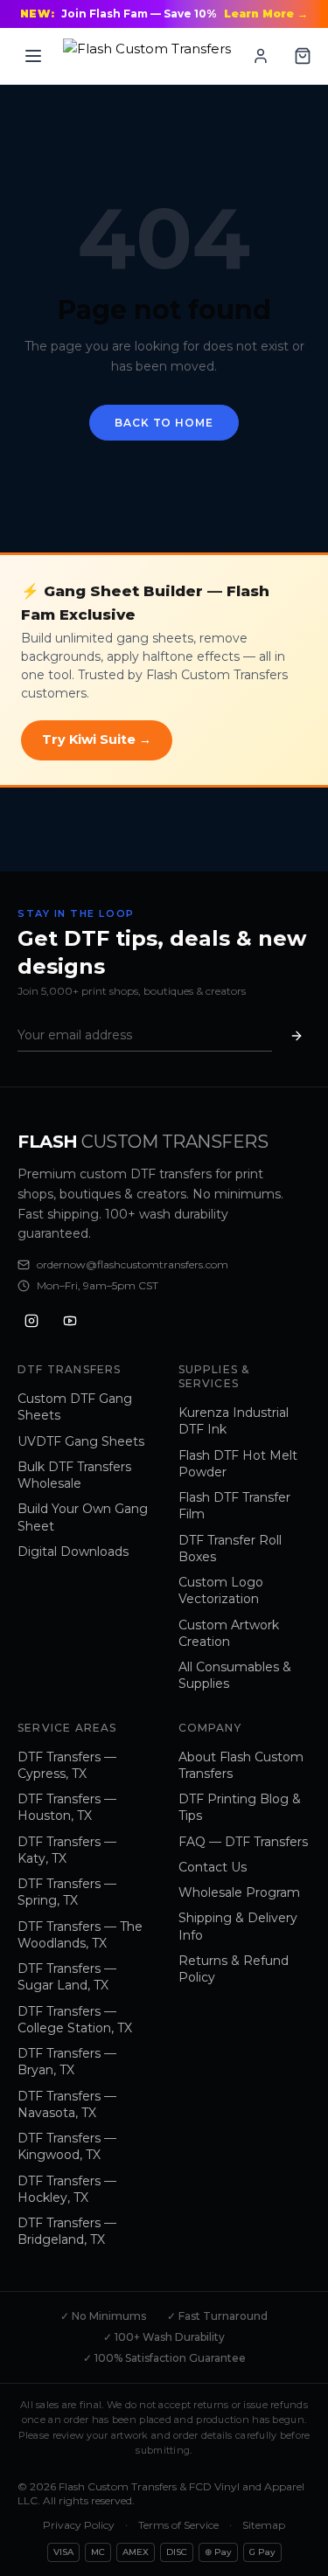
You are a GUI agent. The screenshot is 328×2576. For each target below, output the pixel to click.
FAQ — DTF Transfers (243, 1842)
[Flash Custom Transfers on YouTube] (70, 1321)
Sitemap (264, 2525)
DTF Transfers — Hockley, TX (67, 2189)
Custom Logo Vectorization (221, 1590)
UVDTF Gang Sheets (81, 1441)
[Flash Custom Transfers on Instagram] (31, 1321)
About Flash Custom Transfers (241, 1765)
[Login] (261, 56)
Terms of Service (178, 2525)
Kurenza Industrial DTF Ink (234, 1421)
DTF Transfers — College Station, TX (75, 2020)
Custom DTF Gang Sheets (75, 1407)
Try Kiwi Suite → (97, 739)
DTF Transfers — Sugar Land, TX (67, 1977)
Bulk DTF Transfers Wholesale (74, 1475)
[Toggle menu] (33, 56)
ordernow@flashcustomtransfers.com (133, 1264)
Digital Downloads (73, 1552)
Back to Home (164, 423)
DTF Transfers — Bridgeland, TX (67, 2231)
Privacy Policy (79, 2525)
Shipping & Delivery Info (238, 1926)
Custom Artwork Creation (229, 1633)
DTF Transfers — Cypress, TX (67, 1765)
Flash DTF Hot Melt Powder (238, 1464)
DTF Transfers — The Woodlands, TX (80, 1935)
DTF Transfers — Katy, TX (67, 1850)
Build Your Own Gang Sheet (83, 1517)
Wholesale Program (239, 1892)
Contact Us (213, 1867)
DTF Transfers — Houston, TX (67, 1807)
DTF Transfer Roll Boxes (230, 1548)
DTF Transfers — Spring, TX (67, 1892)
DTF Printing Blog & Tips (240, 1807)
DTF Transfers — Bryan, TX (67, 2062)
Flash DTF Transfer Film (234, 1506)
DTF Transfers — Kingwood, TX (67, 2146)
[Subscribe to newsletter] (297, 1035)
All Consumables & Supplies (235, 1675)
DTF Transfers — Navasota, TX (67, 2104)
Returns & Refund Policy (234, 1969)
